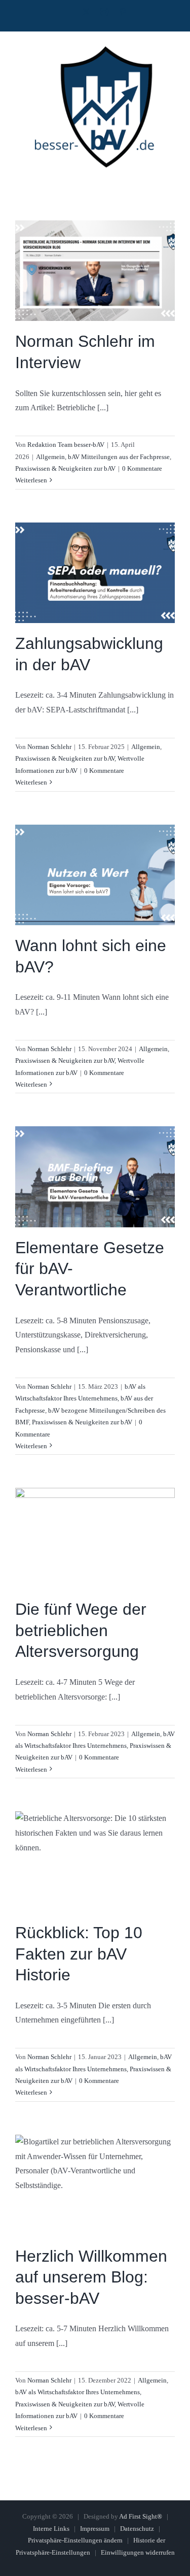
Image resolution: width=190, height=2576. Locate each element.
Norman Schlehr (49, 747)
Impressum (95, 2529)
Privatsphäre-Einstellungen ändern (75, 2540)
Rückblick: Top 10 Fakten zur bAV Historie (79, 1954)
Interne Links (51, 2529)
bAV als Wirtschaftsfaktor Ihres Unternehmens (78, 2392)
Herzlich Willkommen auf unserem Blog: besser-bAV (91, 2277)
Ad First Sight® (141, 2516)
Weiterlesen (31, 480)
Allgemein (50, 457)
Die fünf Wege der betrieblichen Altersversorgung (81, 1630)
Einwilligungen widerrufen (138, 2552)
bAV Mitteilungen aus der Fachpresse (119, 457)
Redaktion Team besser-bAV (66, 445)
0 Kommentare (142, 468)
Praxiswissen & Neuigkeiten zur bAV (65, 468)
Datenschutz (137, 2529)
